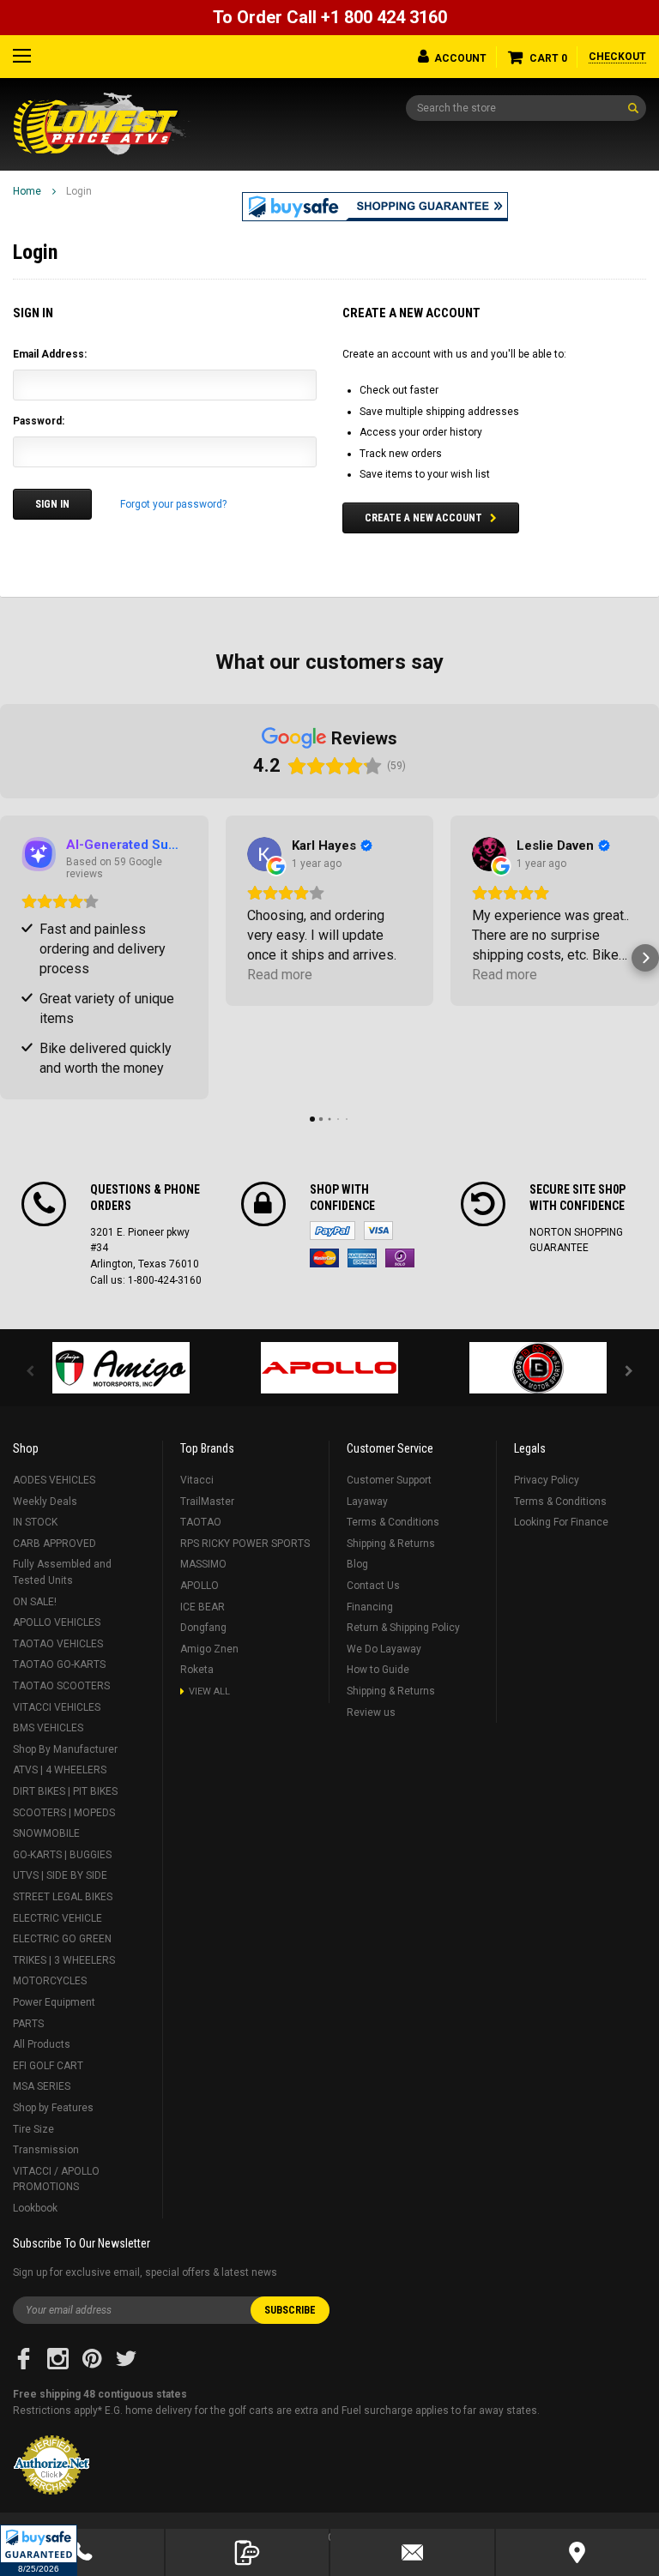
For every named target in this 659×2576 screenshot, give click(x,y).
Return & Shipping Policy (403, 1628)
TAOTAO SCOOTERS (61, 1686)
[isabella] (330, 1368)
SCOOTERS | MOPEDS (64, 1813)
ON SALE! (35, 1602)
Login (79, 191)
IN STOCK (35, 1522)
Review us (371, 1712)
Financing (370, 1607)
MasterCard (324, 1258)
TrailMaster (207, 1502)
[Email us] (412, 2552)
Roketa (197, 1670)
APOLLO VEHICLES (57, 1622)
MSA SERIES (42, 2086)
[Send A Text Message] (248, 2552)
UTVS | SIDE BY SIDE (60, 1875)
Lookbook (35, 2208)
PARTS (28, 2024)
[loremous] (121, 1368)
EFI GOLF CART (48, 2066)
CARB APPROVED (54, 1544)
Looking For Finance (561, 1522)
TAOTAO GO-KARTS (59, 1664)
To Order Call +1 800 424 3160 (330, 17)
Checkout (617, 57)
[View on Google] (264, 854)
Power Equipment (54, 2002)
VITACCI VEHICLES (57, 1707)
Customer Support (389, 1480)
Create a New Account (423, 518)
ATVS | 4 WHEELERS (60, 1770)
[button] (39, 2550)
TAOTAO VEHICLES (58, 1644)
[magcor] (538, 1368)
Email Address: (50, 354)
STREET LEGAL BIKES (63, 1897)
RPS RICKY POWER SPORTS (245, 1544)
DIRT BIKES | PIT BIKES (65, 1791)
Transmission (46, 2150)
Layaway (367, 1502)
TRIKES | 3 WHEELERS (64, 1960)
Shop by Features (53, 2108)
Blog (357, 1564)
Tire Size (33, 2129)
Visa (378, 1231)
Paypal (333, 1231)
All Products (42, 2044)
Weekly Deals (45, 1502)
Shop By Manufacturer (65, 1749)
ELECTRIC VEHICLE (57, 1918)
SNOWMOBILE (46, 1833)
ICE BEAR (203, 1607)
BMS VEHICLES (48, 1728)
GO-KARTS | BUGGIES (62, 1855)
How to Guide (378, 1670)
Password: (39, 421)
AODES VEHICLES (54, 1480)
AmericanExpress (362, 1258)
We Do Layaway (384, 1649)
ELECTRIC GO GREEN (62, 1939)
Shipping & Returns (391, 1544)
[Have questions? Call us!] (82, 2552)
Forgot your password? (173, 504)
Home (27, 191)
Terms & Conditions (393, 1522)
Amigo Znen (209, 1649)
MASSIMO (203, 1564)
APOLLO (200, 1586)
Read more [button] (280, 975)
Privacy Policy (547, 1480)
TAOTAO (201, 1522)
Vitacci (197, 1480)
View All (209, 1691)
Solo (400, 1258)
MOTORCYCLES (50, 1981)
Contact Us (373, 1586)
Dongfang (203, 1628)
